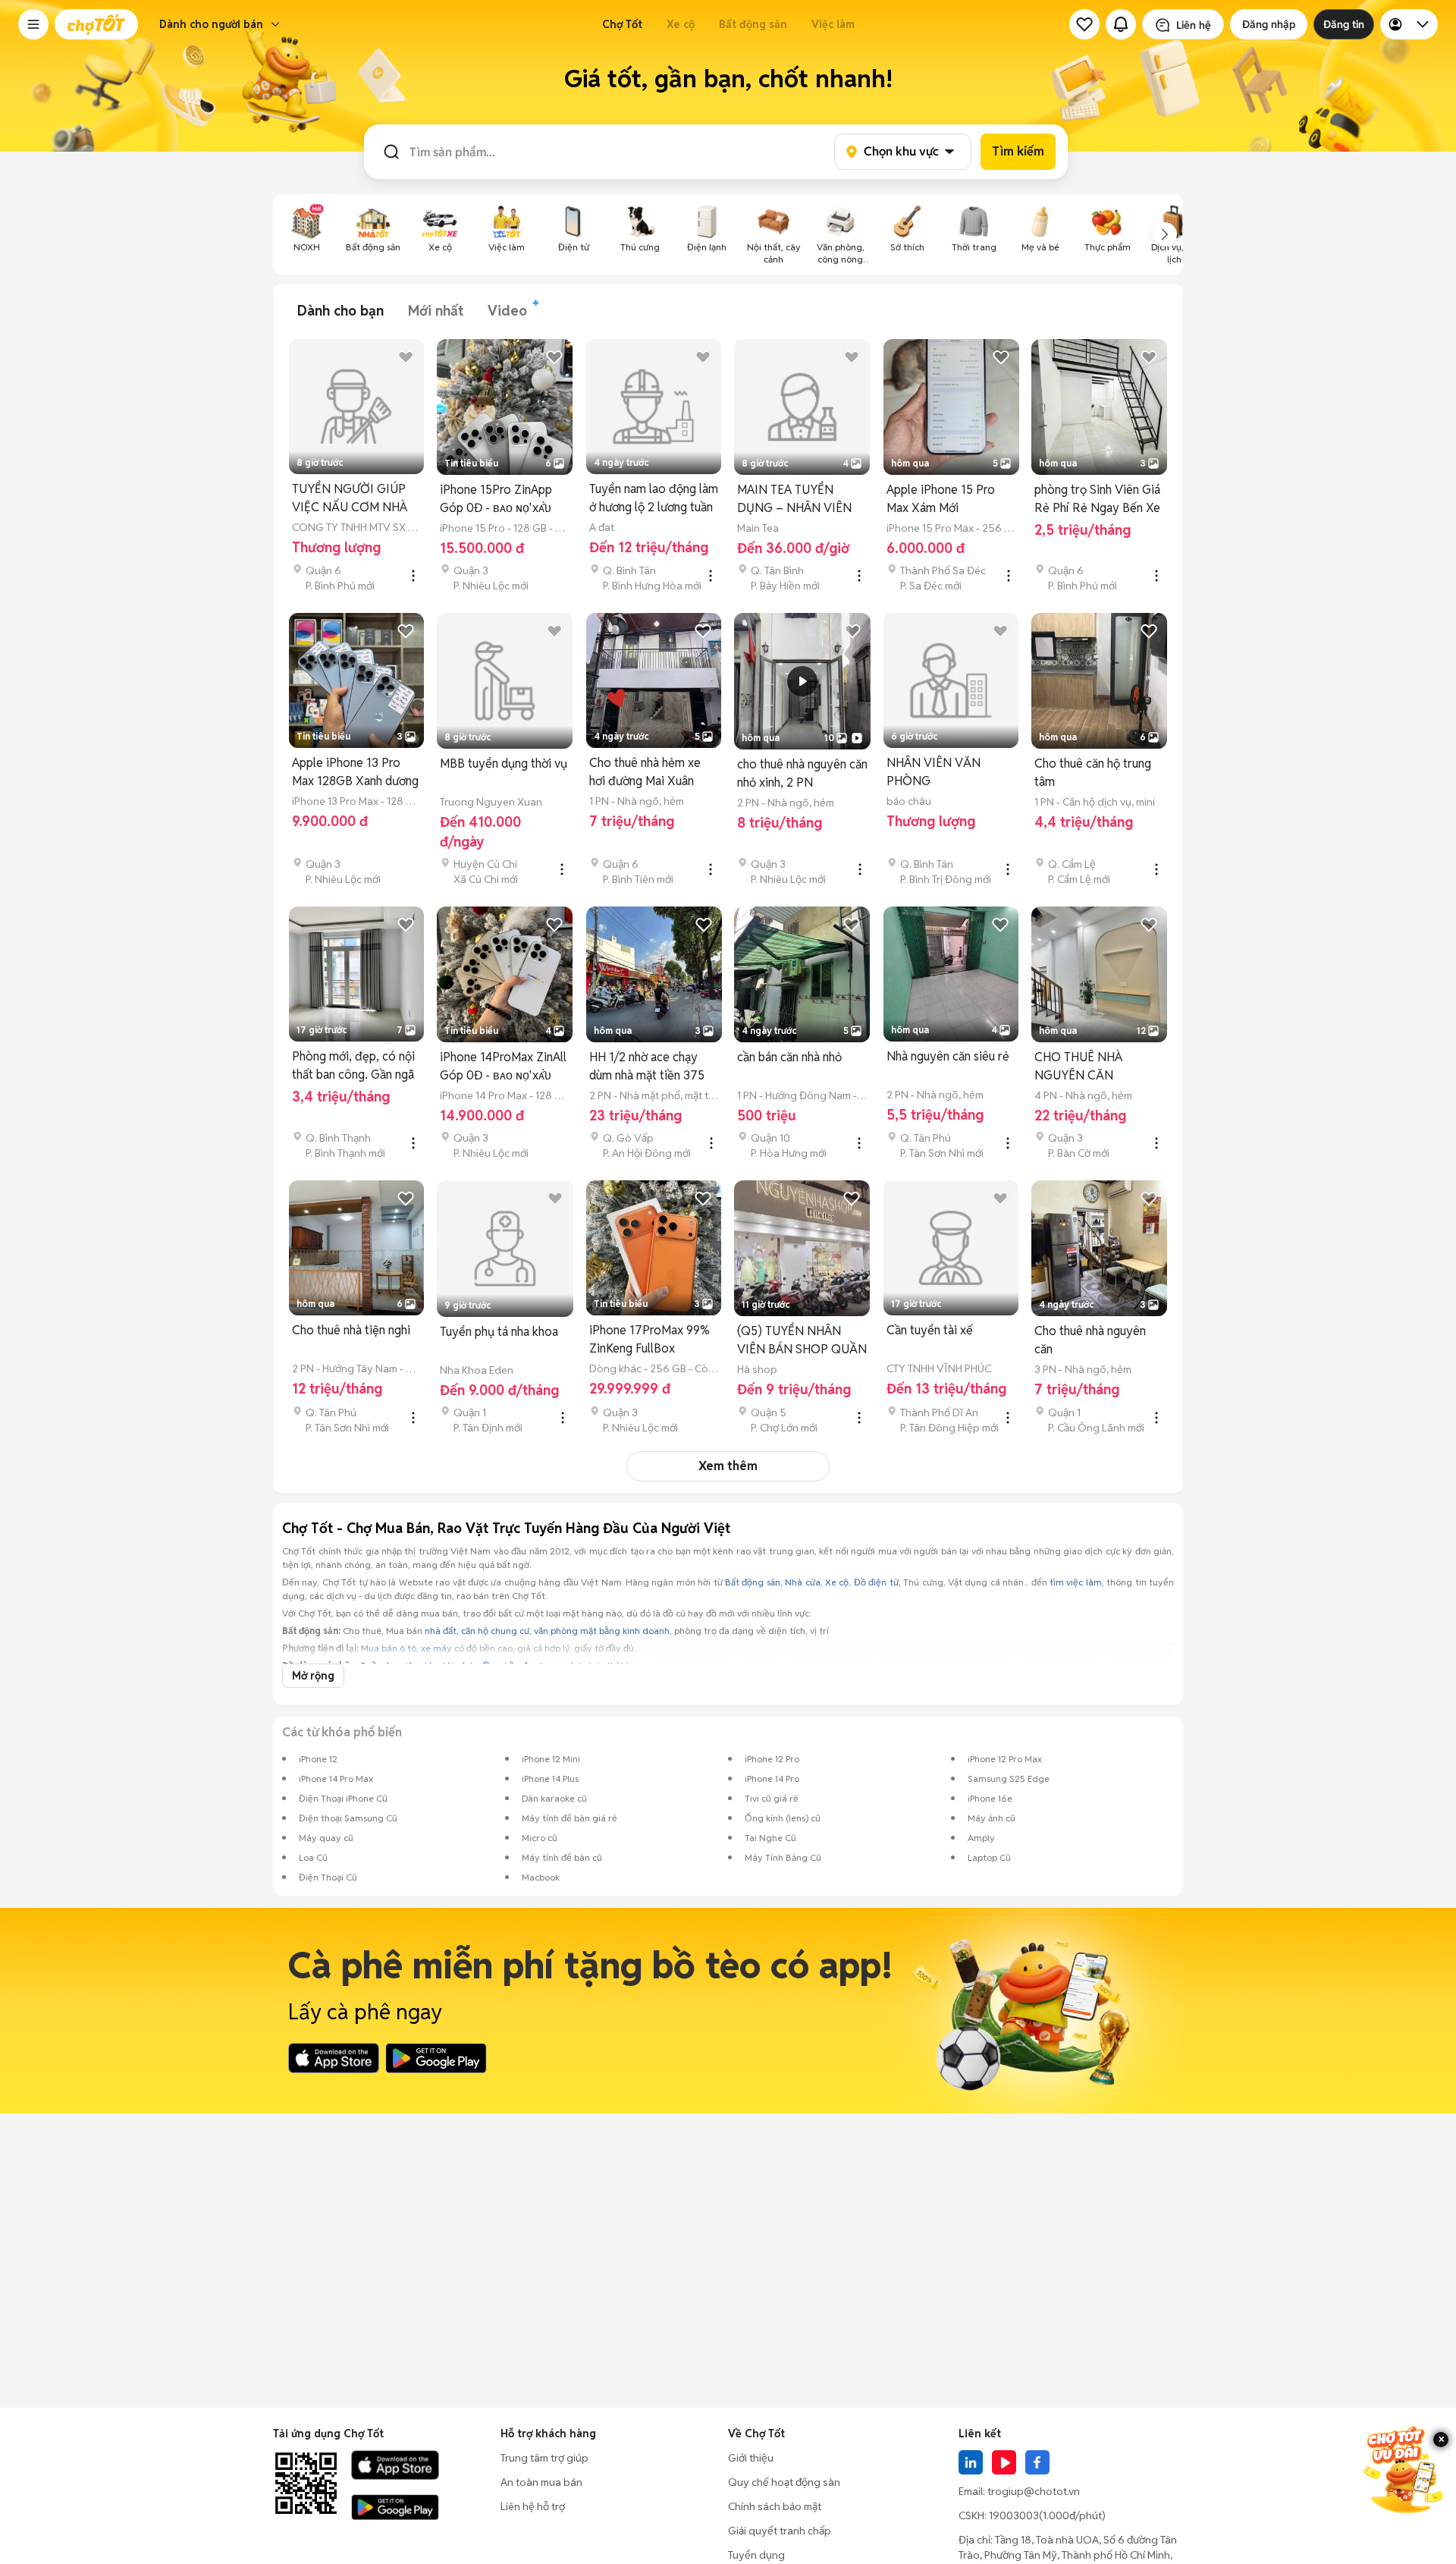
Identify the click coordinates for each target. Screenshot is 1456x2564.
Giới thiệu (751, 2458)
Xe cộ (681, 24)
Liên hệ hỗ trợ (533, 2506)
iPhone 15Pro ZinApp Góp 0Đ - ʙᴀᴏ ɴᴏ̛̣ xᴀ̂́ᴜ (496, 499)
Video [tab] (507, 311)
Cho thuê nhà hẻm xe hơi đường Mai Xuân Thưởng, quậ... (645, 773)
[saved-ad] (1084, 24)
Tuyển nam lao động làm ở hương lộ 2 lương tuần (654, 498)
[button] (33, 24)
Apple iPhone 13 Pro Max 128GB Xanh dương (355, 772)
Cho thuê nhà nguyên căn (1090, 1340)
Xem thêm (728, 1466)
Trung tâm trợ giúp (544, 2458)
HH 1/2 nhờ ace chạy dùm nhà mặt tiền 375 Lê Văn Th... (647, 1067)
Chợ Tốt (622, 24)
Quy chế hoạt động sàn (784, 2482)
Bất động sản (753, 24)
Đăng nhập (1269, 24)
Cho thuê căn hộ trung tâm (1093, 773)
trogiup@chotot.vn (1034, 2491)
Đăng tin (1344, 24)
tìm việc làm (1076, 1582)
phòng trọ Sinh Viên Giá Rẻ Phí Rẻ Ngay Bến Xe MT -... (1097, 500)
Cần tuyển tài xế (930, 1330)
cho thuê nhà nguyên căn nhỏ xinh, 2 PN (802, 773)
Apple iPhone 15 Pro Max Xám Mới (941, 499)
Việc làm (833, 24)
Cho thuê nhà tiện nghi (351, 1330)
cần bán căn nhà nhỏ (789, 1057)
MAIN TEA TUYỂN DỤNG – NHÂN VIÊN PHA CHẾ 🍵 (794, 500)
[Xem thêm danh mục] (1165, 234)
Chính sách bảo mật (775, 2506)
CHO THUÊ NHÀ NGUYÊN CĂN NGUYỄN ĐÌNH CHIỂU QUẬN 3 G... (1095, 1067)
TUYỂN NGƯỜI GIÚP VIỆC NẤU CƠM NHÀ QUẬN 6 (350, 499)
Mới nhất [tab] (436, 311)
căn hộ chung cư (495, 1631)
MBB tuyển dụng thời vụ (504, 764)
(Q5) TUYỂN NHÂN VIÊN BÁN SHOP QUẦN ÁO (802, 1341)
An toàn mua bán (541, 2482)
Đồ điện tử (876, 1582)
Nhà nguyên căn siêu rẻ (948, 1056)
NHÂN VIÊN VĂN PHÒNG (934, 772)
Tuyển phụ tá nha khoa (499, 1332)
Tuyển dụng (756, 2555)
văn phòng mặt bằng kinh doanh (602, 1631)
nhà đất (441, 1631)
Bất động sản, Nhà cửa (773, 1582)
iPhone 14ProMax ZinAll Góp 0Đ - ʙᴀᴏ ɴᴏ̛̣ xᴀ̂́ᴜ (503, 1066)
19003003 (1014, 2515)
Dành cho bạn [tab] (340, 311)
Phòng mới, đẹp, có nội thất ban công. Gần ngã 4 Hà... (353, 1066)
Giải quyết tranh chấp (780, 2531)
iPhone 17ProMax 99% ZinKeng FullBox (650, 1339)
